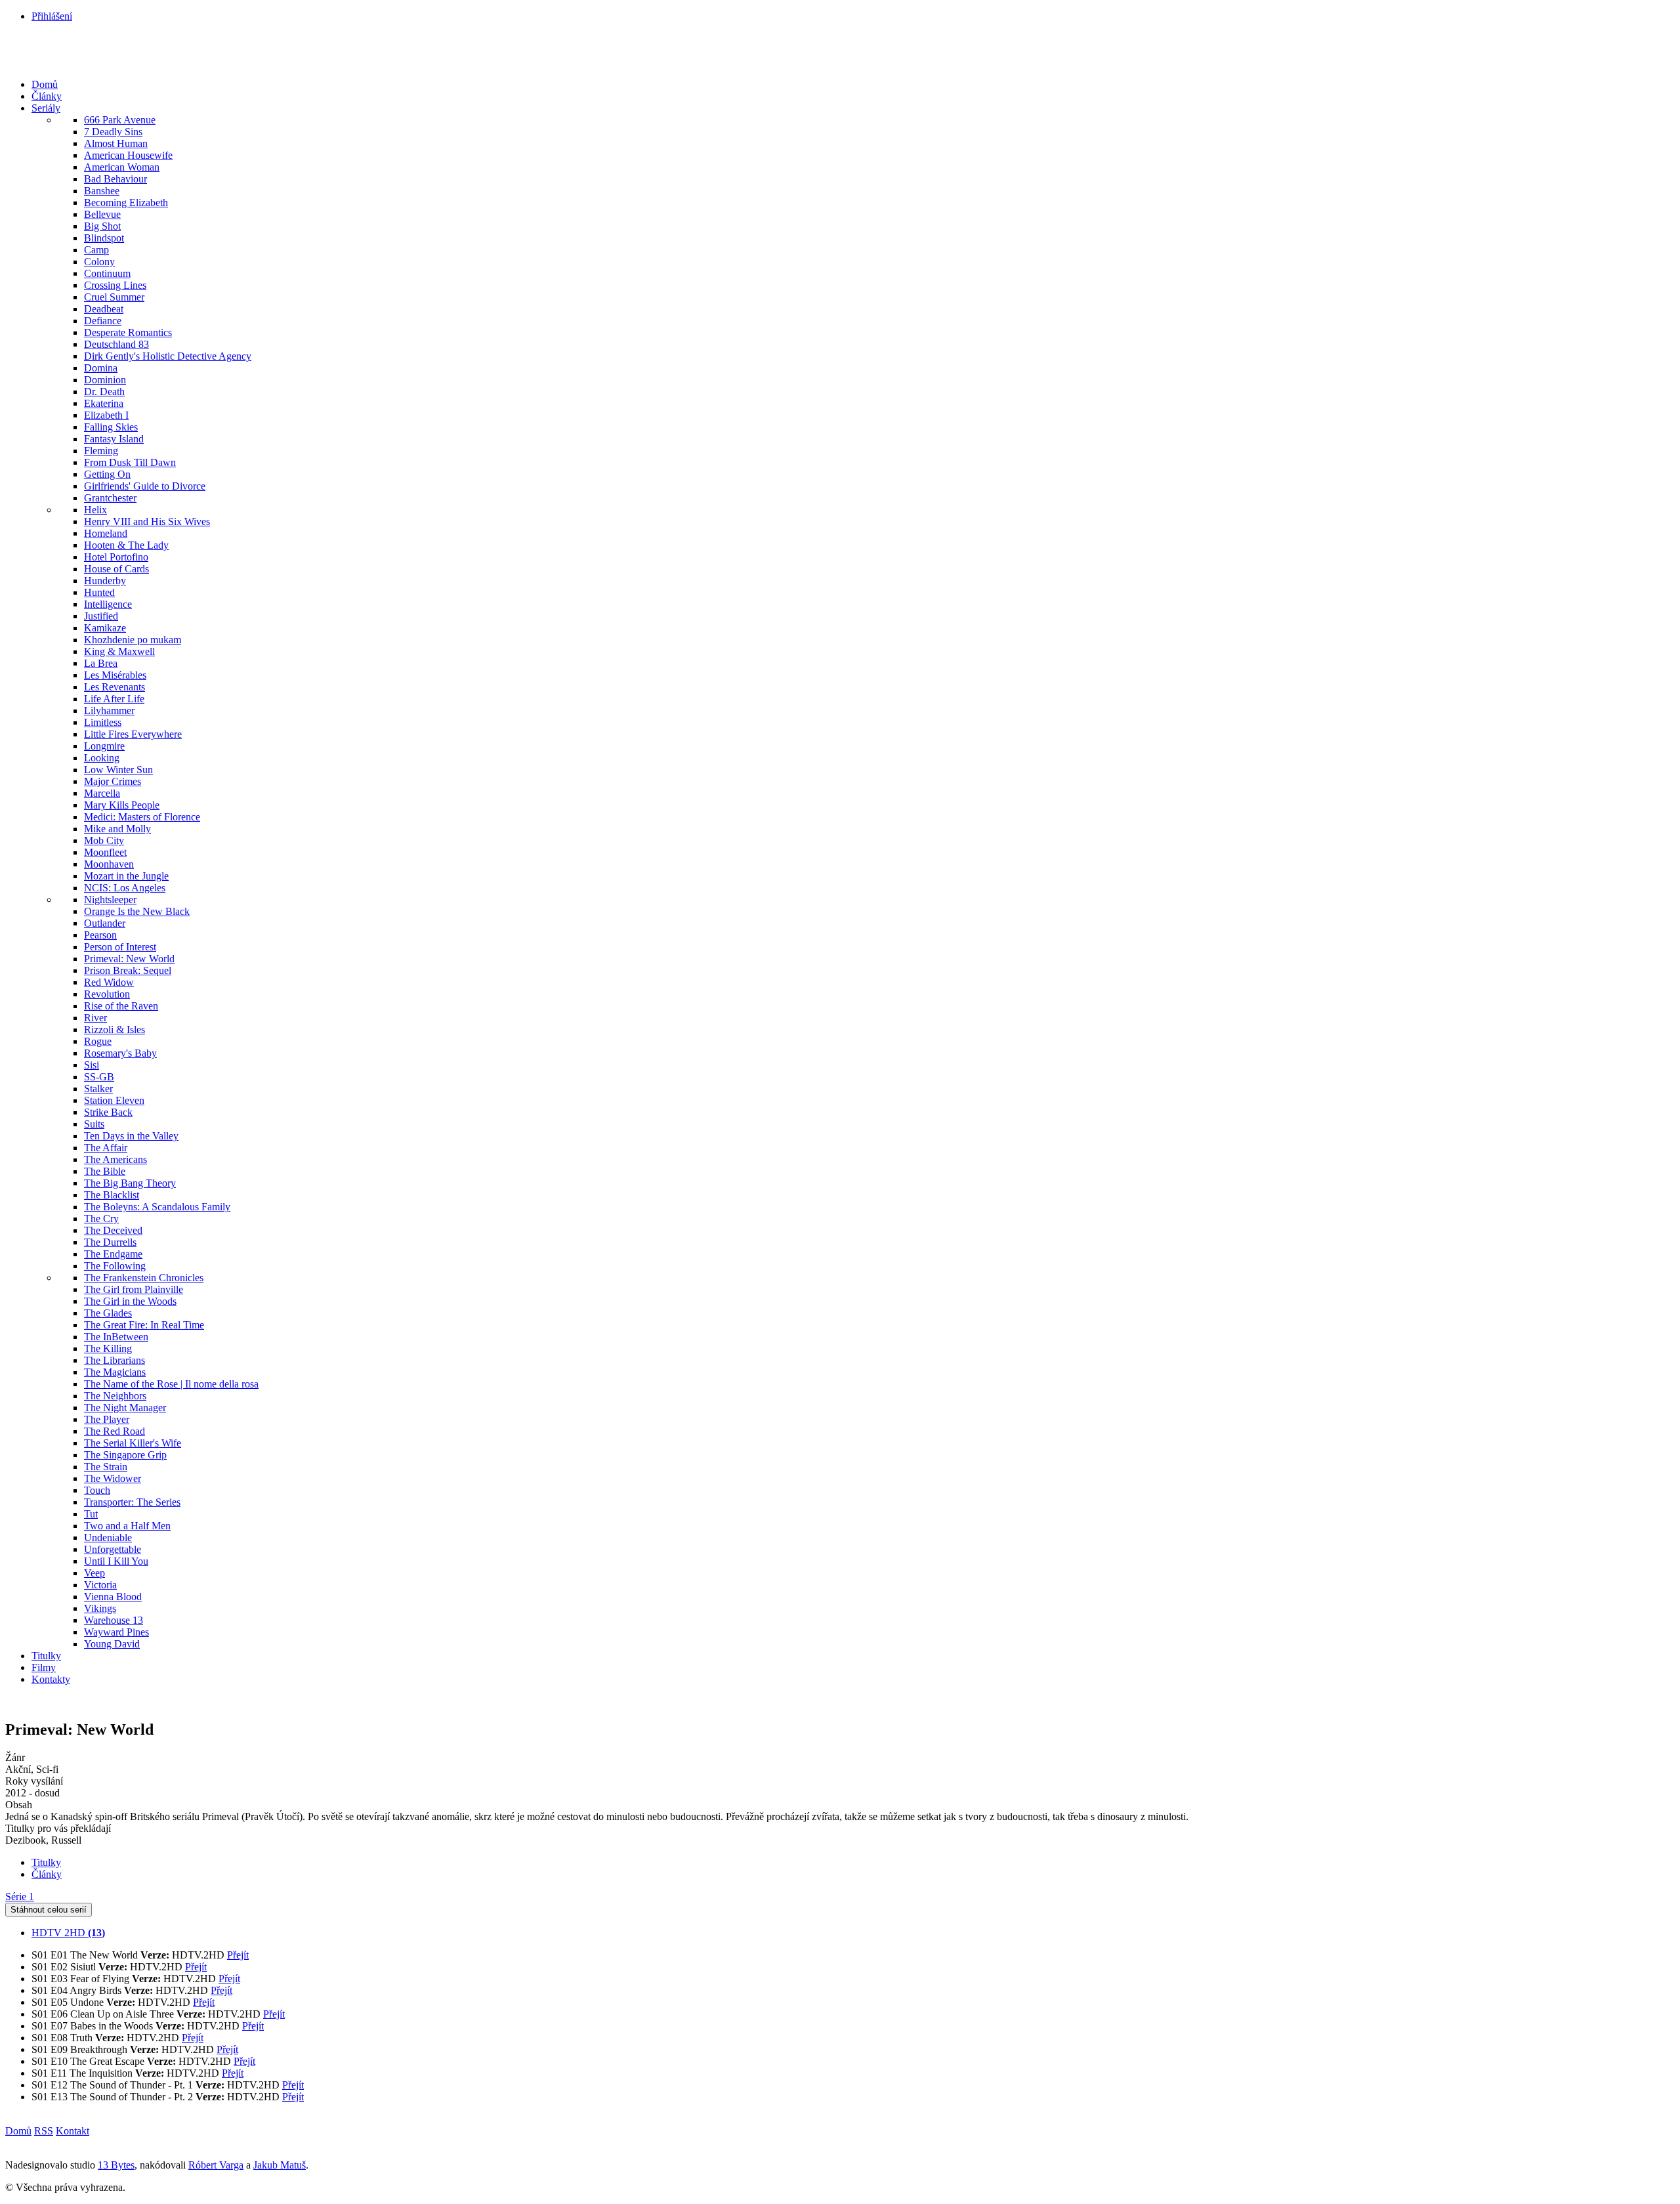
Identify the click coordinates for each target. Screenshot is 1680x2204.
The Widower (113, 1478)
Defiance (103, 321)
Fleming (101, 451)
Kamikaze (105, 628)
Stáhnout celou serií (49, 1910)
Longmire (104, 746)
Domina (101, 368)
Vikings (100, 1608)
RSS (44, 2131)
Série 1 (20, 1897)
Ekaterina (104, 403)
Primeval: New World (129, 959)
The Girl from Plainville (134, 1289)
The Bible (105, 1171)
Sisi (92, 1065)
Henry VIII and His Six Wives (147, 521)
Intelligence (108, 604)
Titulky (46, 1656)
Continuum (107, 273)
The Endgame (113, 1254)
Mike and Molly (117, 829)
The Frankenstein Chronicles (144, 1278)
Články (47, 96)
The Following (115, 1266)
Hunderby (105, 581)
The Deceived (113, 1230)
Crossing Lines (115, 285)
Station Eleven (114, 1100)
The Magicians (115, 1372)
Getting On (107, 474)
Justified (101, 616)
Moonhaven (109, 864)
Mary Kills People (122, 805)
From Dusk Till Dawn (130, 462)
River (95, 1018)
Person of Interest (120, 947)
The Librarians (115, 1360)
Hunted (99, 592)
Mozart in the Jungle (126, 876)
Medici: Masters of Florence (142, 817)
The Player (107, 1419)
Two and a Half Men (127, 1526)
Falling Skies (111, 427)
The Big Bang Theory (130, 1183)
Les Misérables (115, 675)
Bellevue (102, 214)
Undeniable (108, 1537)
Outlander (105, 923)
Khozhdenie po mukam (133, 640)
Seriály (46, 108)
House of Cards (116, 569)
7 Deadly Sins (113, 132)
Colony (99, 262)
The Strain (106, 1467)
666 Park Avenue (120, 120)
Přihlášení (52, 16)
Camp (96, 250)
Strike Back (108, 1112)
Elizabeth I (106, 415)
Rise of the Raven (121, 1006)
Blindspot (104, 238)
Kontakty (51, 1679)
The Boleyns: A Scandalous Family (157, 1207)
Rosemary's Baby (120, 1053)
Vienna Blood (113, 1597)
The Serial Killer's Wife (133, 1443)
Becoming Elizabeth (126, 202)
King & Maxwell (119, 651)
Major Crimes (113, 781)
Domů (45, 84)
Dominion (105, 380)
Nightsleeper (110, 900)
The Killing (108, 1348)
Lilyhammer (109, 710)
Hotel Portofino (116, 557)
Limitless (103, 722)
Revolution (107, 994)
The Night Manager (125, 1408)
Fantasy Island (114, 439)
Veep (94, 1573)
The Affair (106, 1148)
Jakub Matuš (280, 2165)
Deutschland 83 (116, 344)
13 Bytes (116, 2165)
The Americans (115, 1159)
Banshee (102, 191)
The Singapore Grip (125, 1455)
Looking (102, 758)
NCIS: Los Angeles (125, 888)
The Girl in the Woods (130, 1301)
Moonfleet (105, 852)
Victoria (100, 1585)
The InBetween (116, 1337)
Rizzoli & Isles (115, 1029)
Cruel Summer (114, 297)
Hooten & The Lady (126, 545)
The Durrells (110, 1242)
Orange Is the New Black (137, 911)
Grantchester (110, 498)
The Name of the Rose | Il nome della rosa (171, 1384)
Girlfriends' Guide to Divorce (145, 486)
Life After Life (114, 699)
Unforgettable (113, 1549)
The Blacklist (112, 1195)
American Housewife (128, 155)
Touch (97, 1490)
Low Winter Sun (118, 770)
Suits (94, 1124)
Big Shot (102, 226)
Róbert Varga (216, 2165)
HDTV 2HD (68, 1933)
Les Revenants (115, 687)
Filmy (44, 1667)
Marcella (102, 793)
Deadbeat (104, 309)
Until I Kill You (116, 1561)
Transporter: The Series (132, 1502)
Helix (95, 510)
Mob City (104, 840)
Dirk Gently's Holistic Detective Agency (168, 356)
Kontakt (73, 2131)
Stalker (98, 1089)
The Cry (101, 1219)
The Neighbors (115, 1396)
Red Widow (109, 982)
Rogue (98, 1041)
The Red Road (115, 1431)
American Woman (122, 167)
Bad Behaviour (115, 179)
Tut (91, 1514)
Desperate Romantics (128, 332)
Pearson (100, 935)
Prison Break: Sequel (128, 970)
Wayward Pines (116, 1632)
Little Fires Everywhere (133, 734)
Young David (112, 1644)
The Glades (108, 1313)
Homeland (106, 533)
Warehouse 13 (114, 1620)
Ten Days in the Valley (131, 1136)
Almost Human (116, 143)
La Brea (101, 663)
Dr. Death (104, 392)
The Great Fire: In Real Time (144, 1325)
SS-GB (99, 1077)
